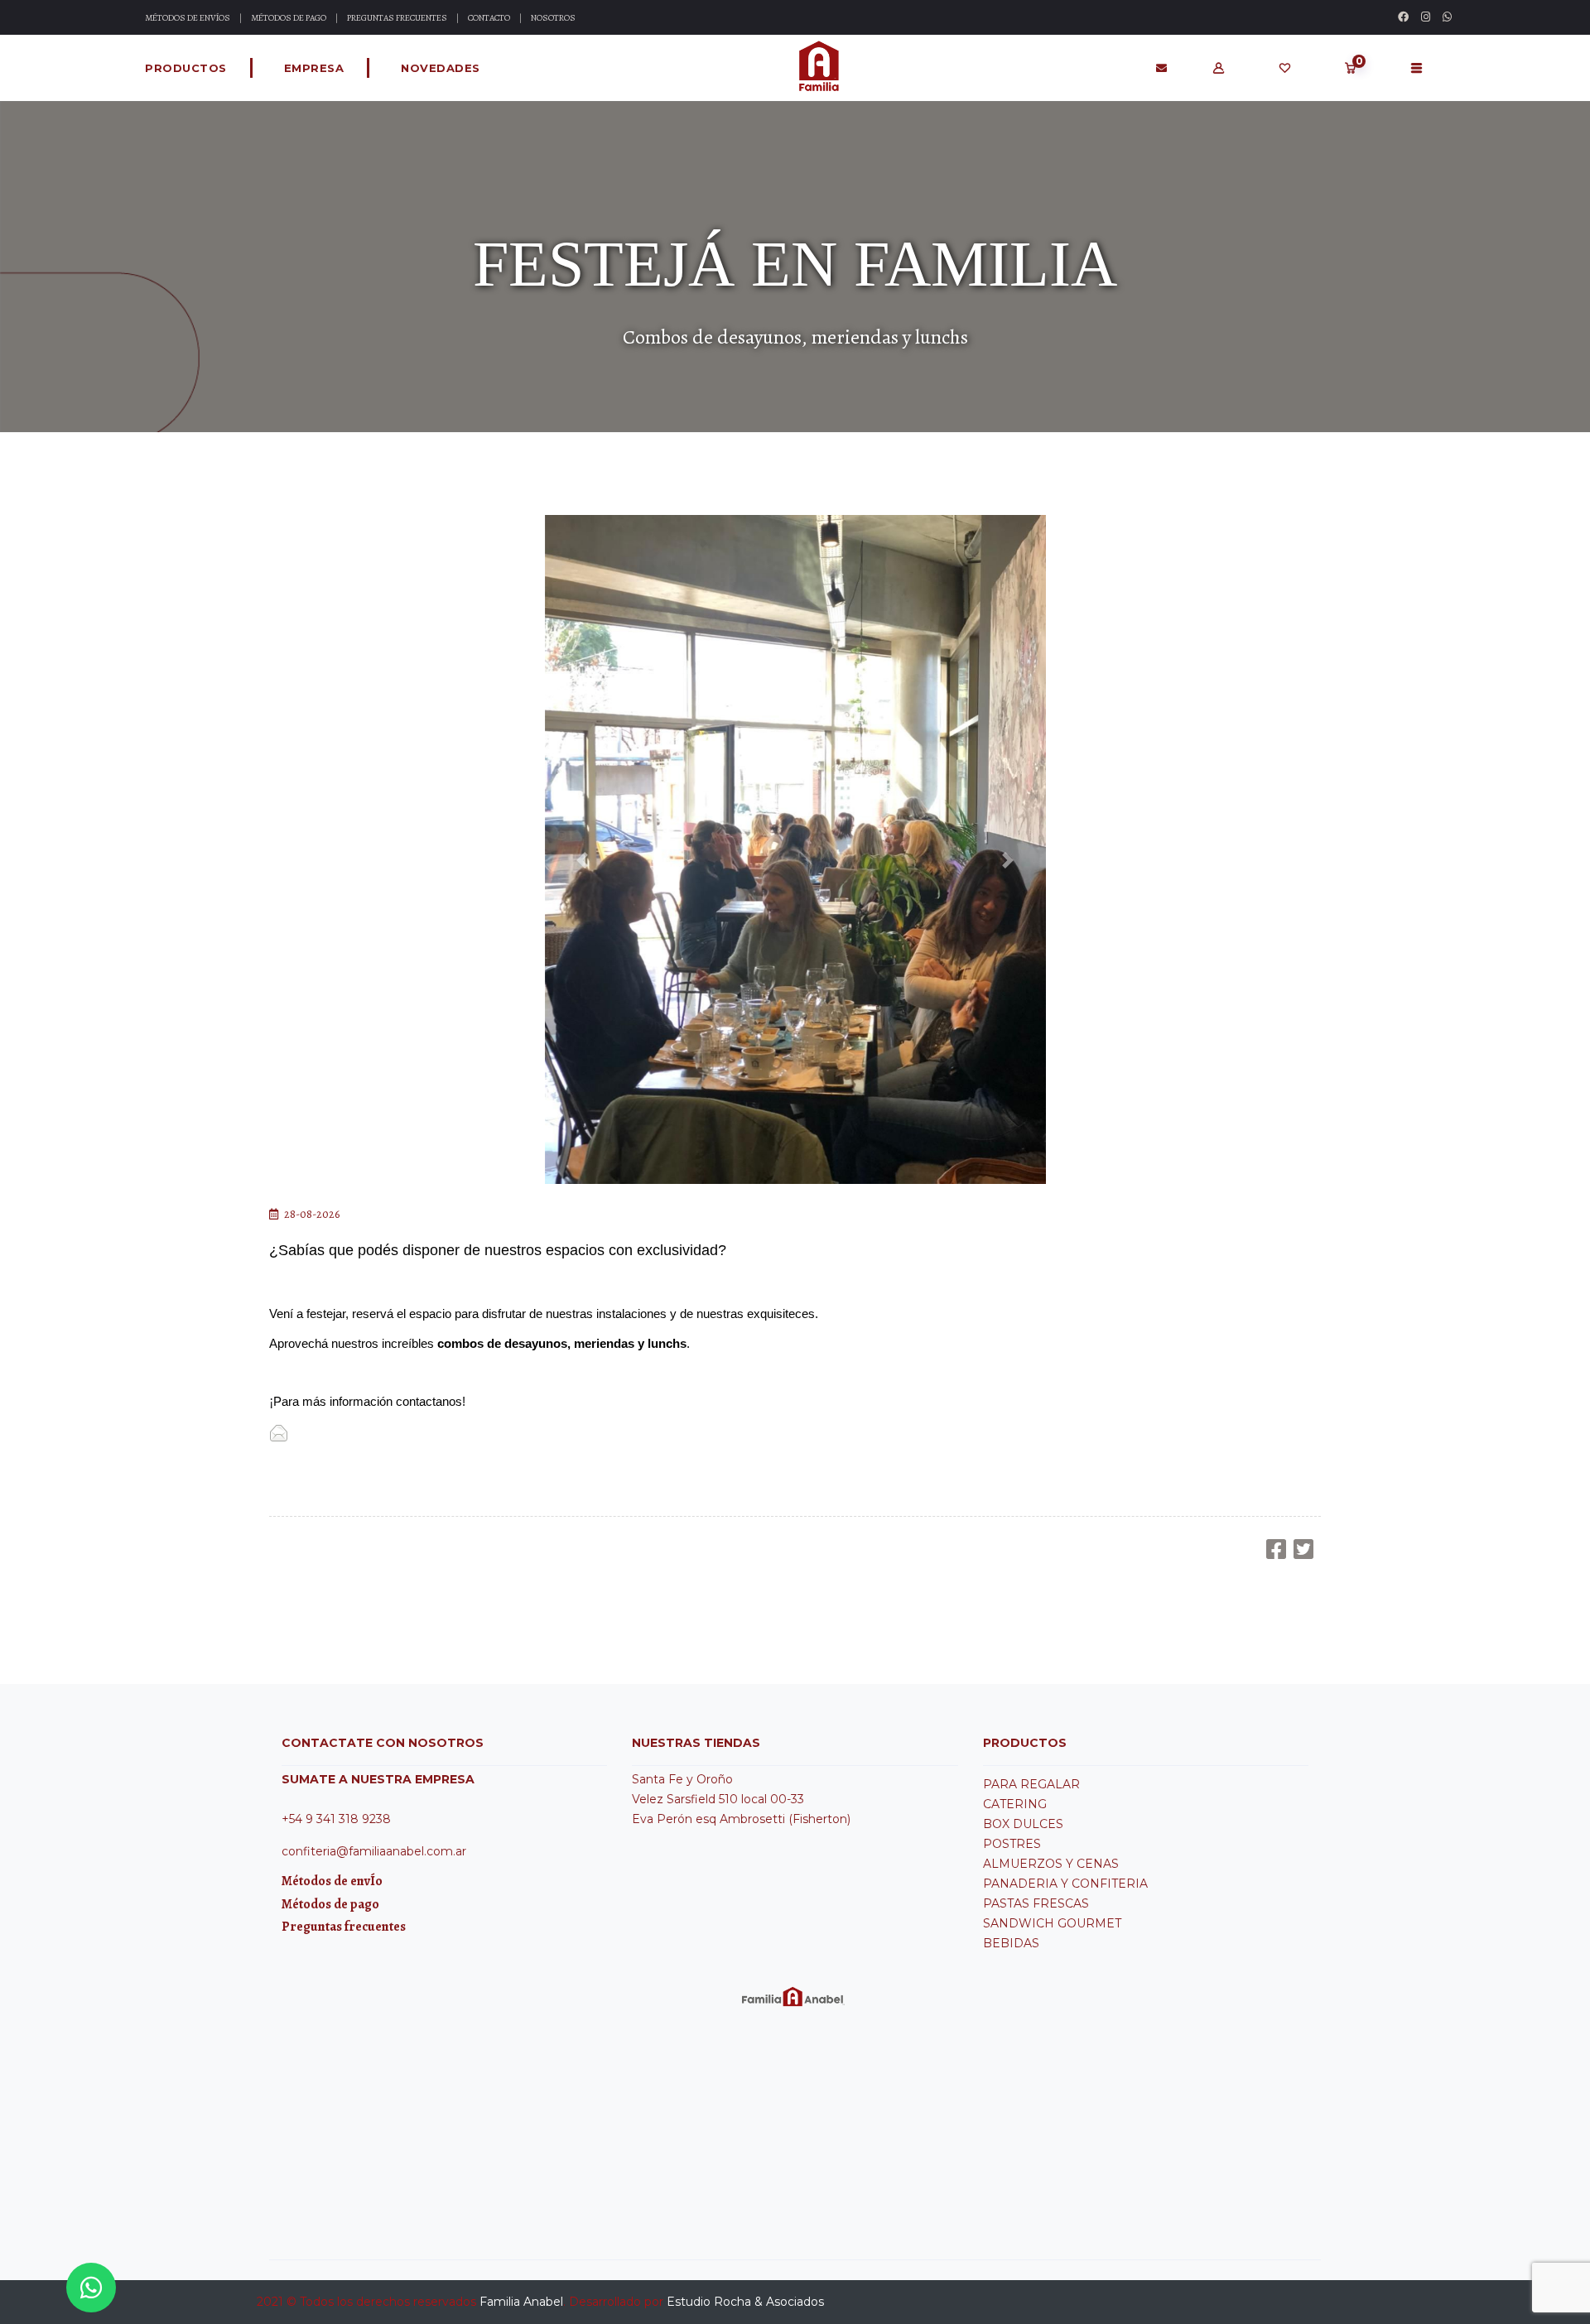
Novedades (441, 68)
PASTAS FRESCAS (1036, 1903)
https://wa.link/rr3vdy (346, 1432)
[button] (583, 860)
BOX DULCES (1023, 1824)
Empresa (314, 68)
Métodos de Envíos (188, 18)
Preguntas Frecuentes (397, 18)
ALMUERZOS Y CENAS (1051, 1864)
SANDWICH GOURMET (1052, 1923)
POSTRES (1012, 1844)
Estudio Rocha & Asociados (745, 2302)
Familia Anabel (521, 2302)
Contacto (489, 18)
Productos (186, 68)
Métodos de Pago (289, 18)
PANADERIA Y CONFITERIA (1065, 1884)
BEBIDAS (1011, 1943)
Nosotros (553, 18)
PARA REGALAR (1031, 1784)
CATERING (1015, 1804)
